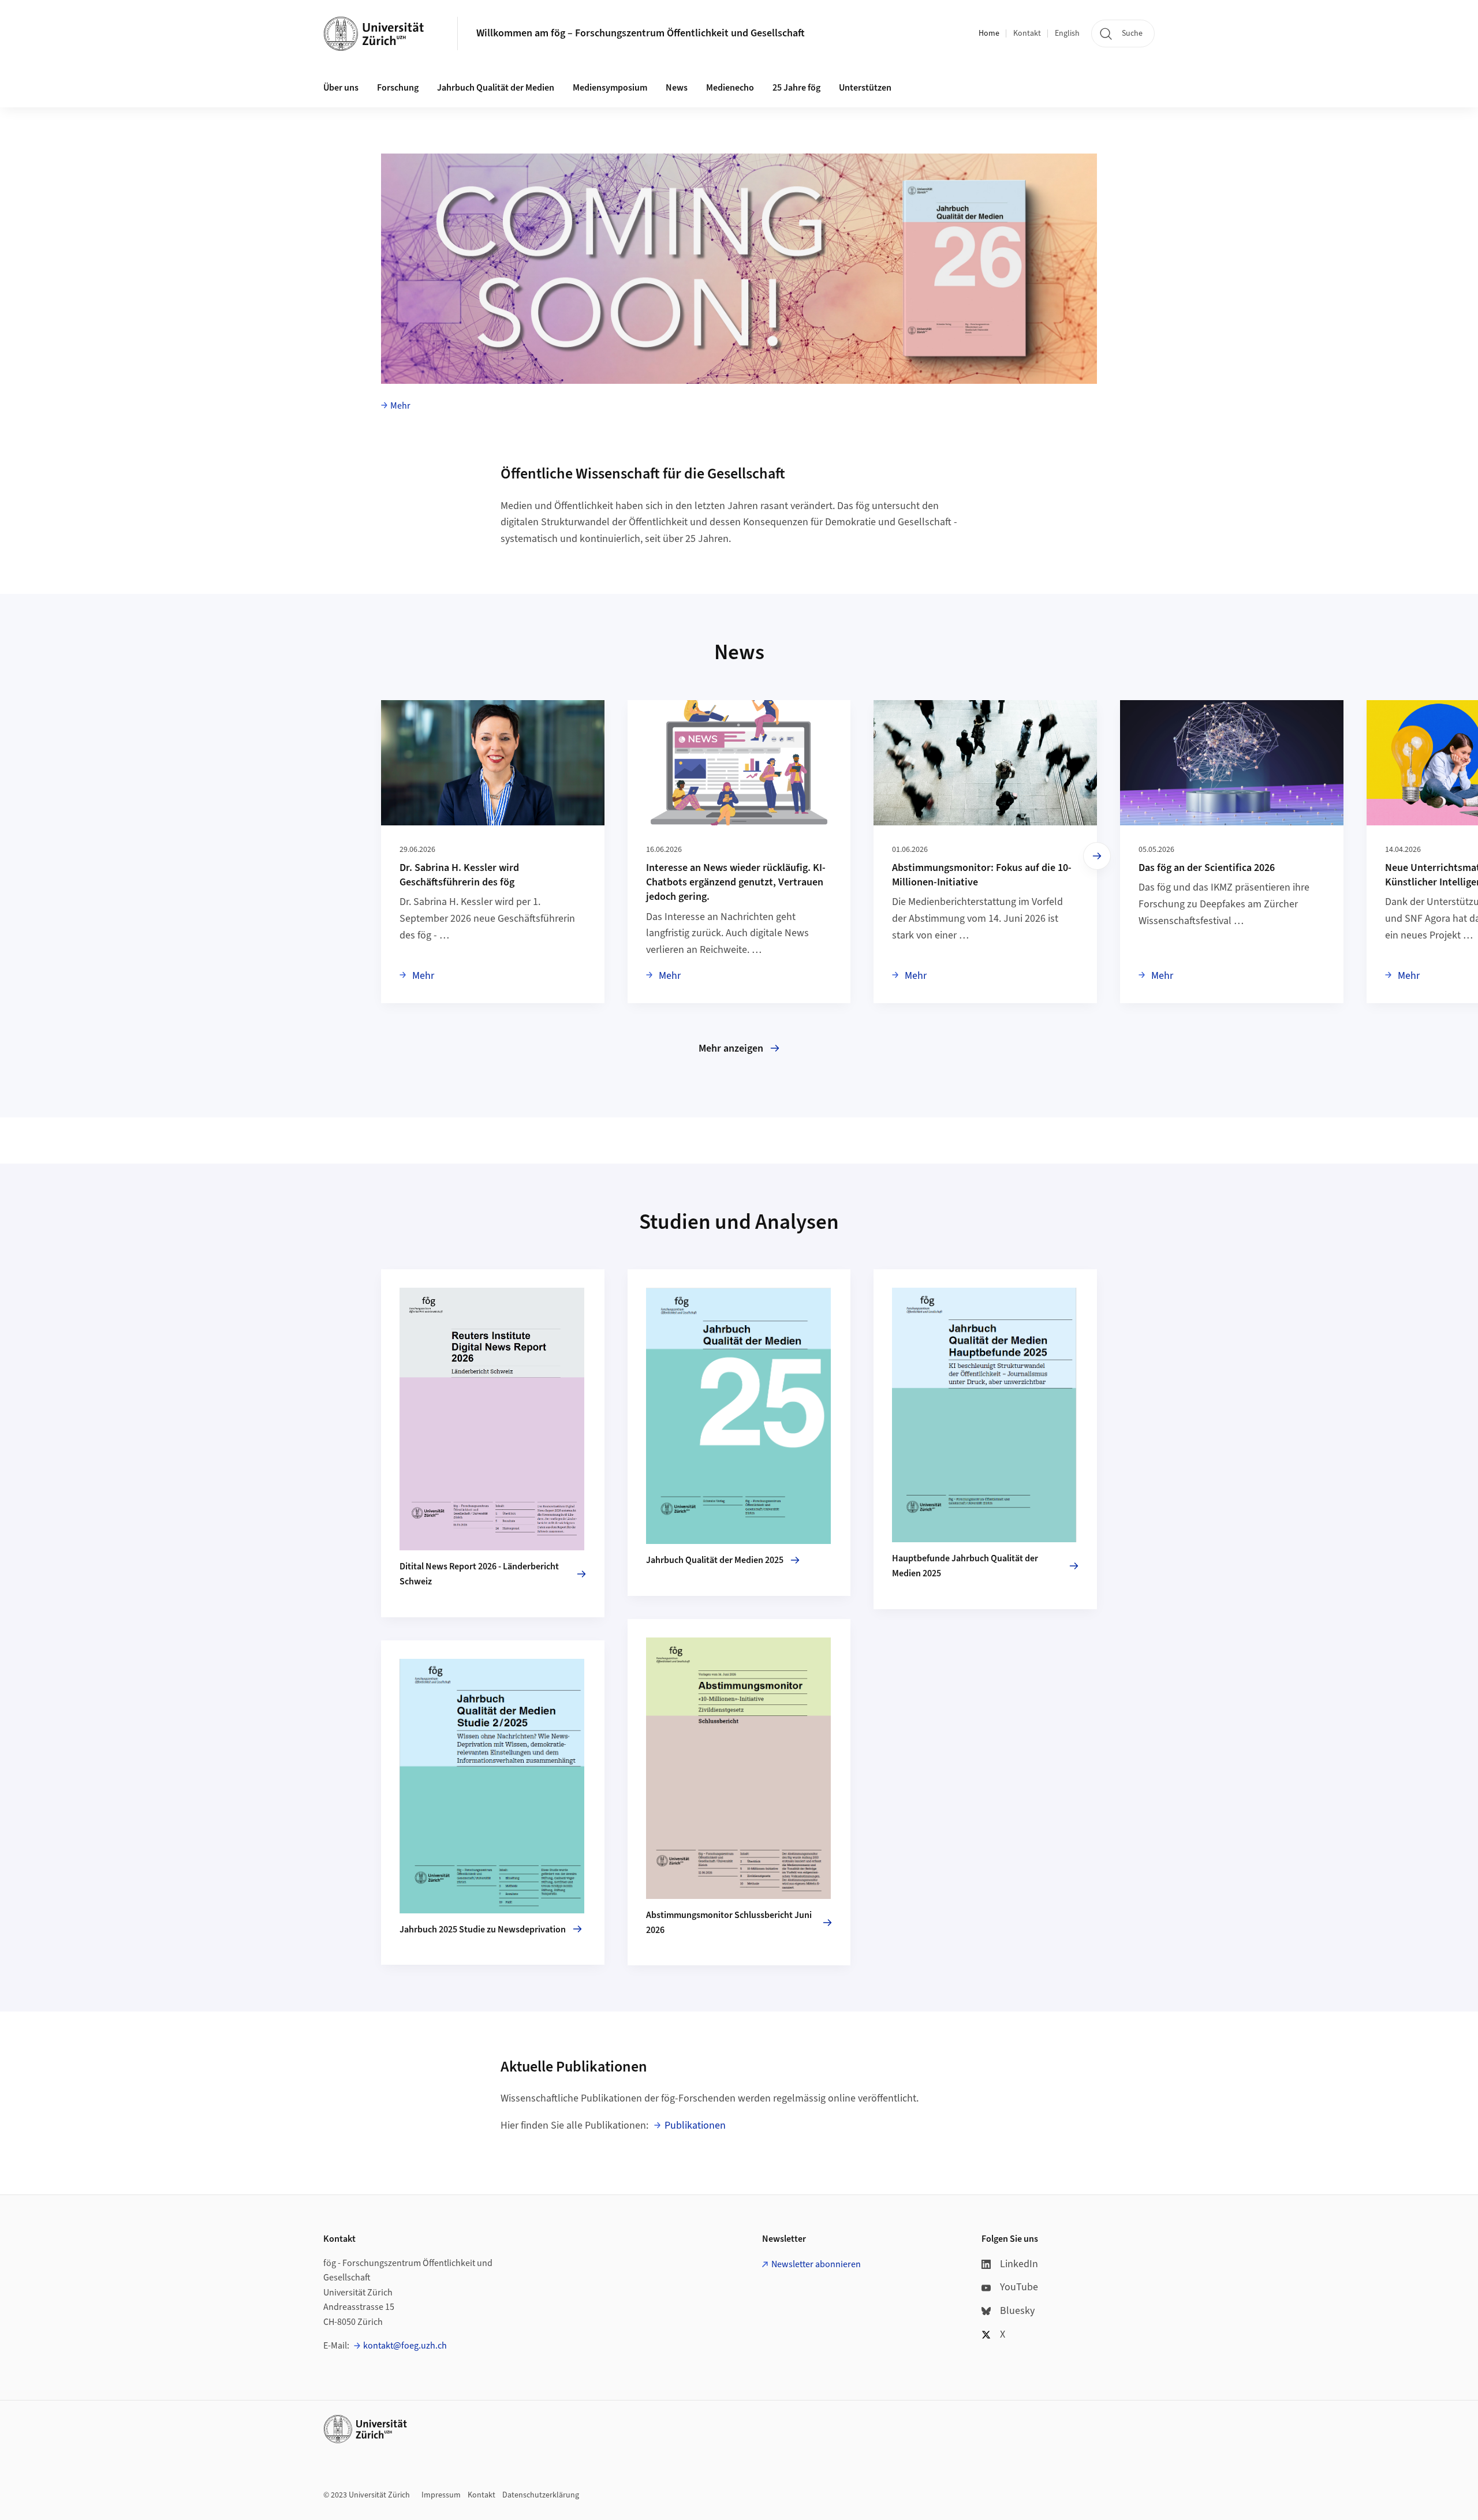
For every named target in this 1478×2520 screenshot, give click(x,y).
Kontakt (1027, 33)
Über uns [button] (341, 88)
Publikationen (695, 2125)
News (677, 88)
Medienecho (730, 88)
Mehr (400, 406)
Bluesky (1017, 2311)
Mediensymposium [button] (610, 88)
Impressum (441, 2495)
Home (989, 33)
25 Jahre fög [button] (796, 88)
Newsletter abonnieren (816, 2264)
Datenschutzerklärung (541, 2495)
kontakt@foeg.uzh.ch (405, 2346)
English (1067, 33)
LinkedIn (1019, 2264)
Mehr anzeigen (731, 1048)
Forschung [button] (398, 88)
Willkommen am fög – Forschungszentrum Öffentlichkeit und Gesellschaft (641, 33)
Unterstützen (865, 88)
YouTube (1019, 2287)
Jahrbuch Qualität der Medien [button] (496, 88)
